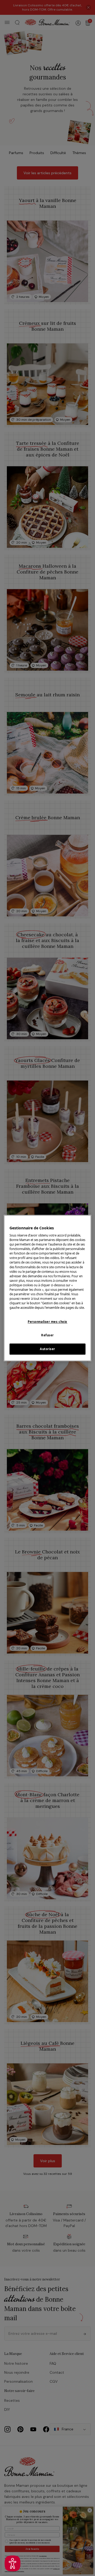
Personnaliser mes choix (47, 1322)
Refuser (47, 1335)
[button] (13, 2563)
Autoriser (47, 1349)
